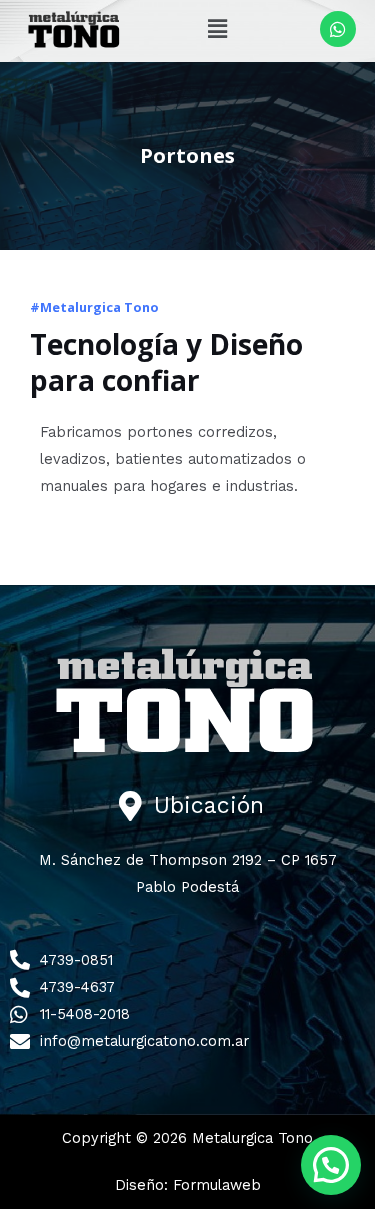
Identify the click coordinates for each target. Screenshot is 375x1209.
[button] (217, 29)
